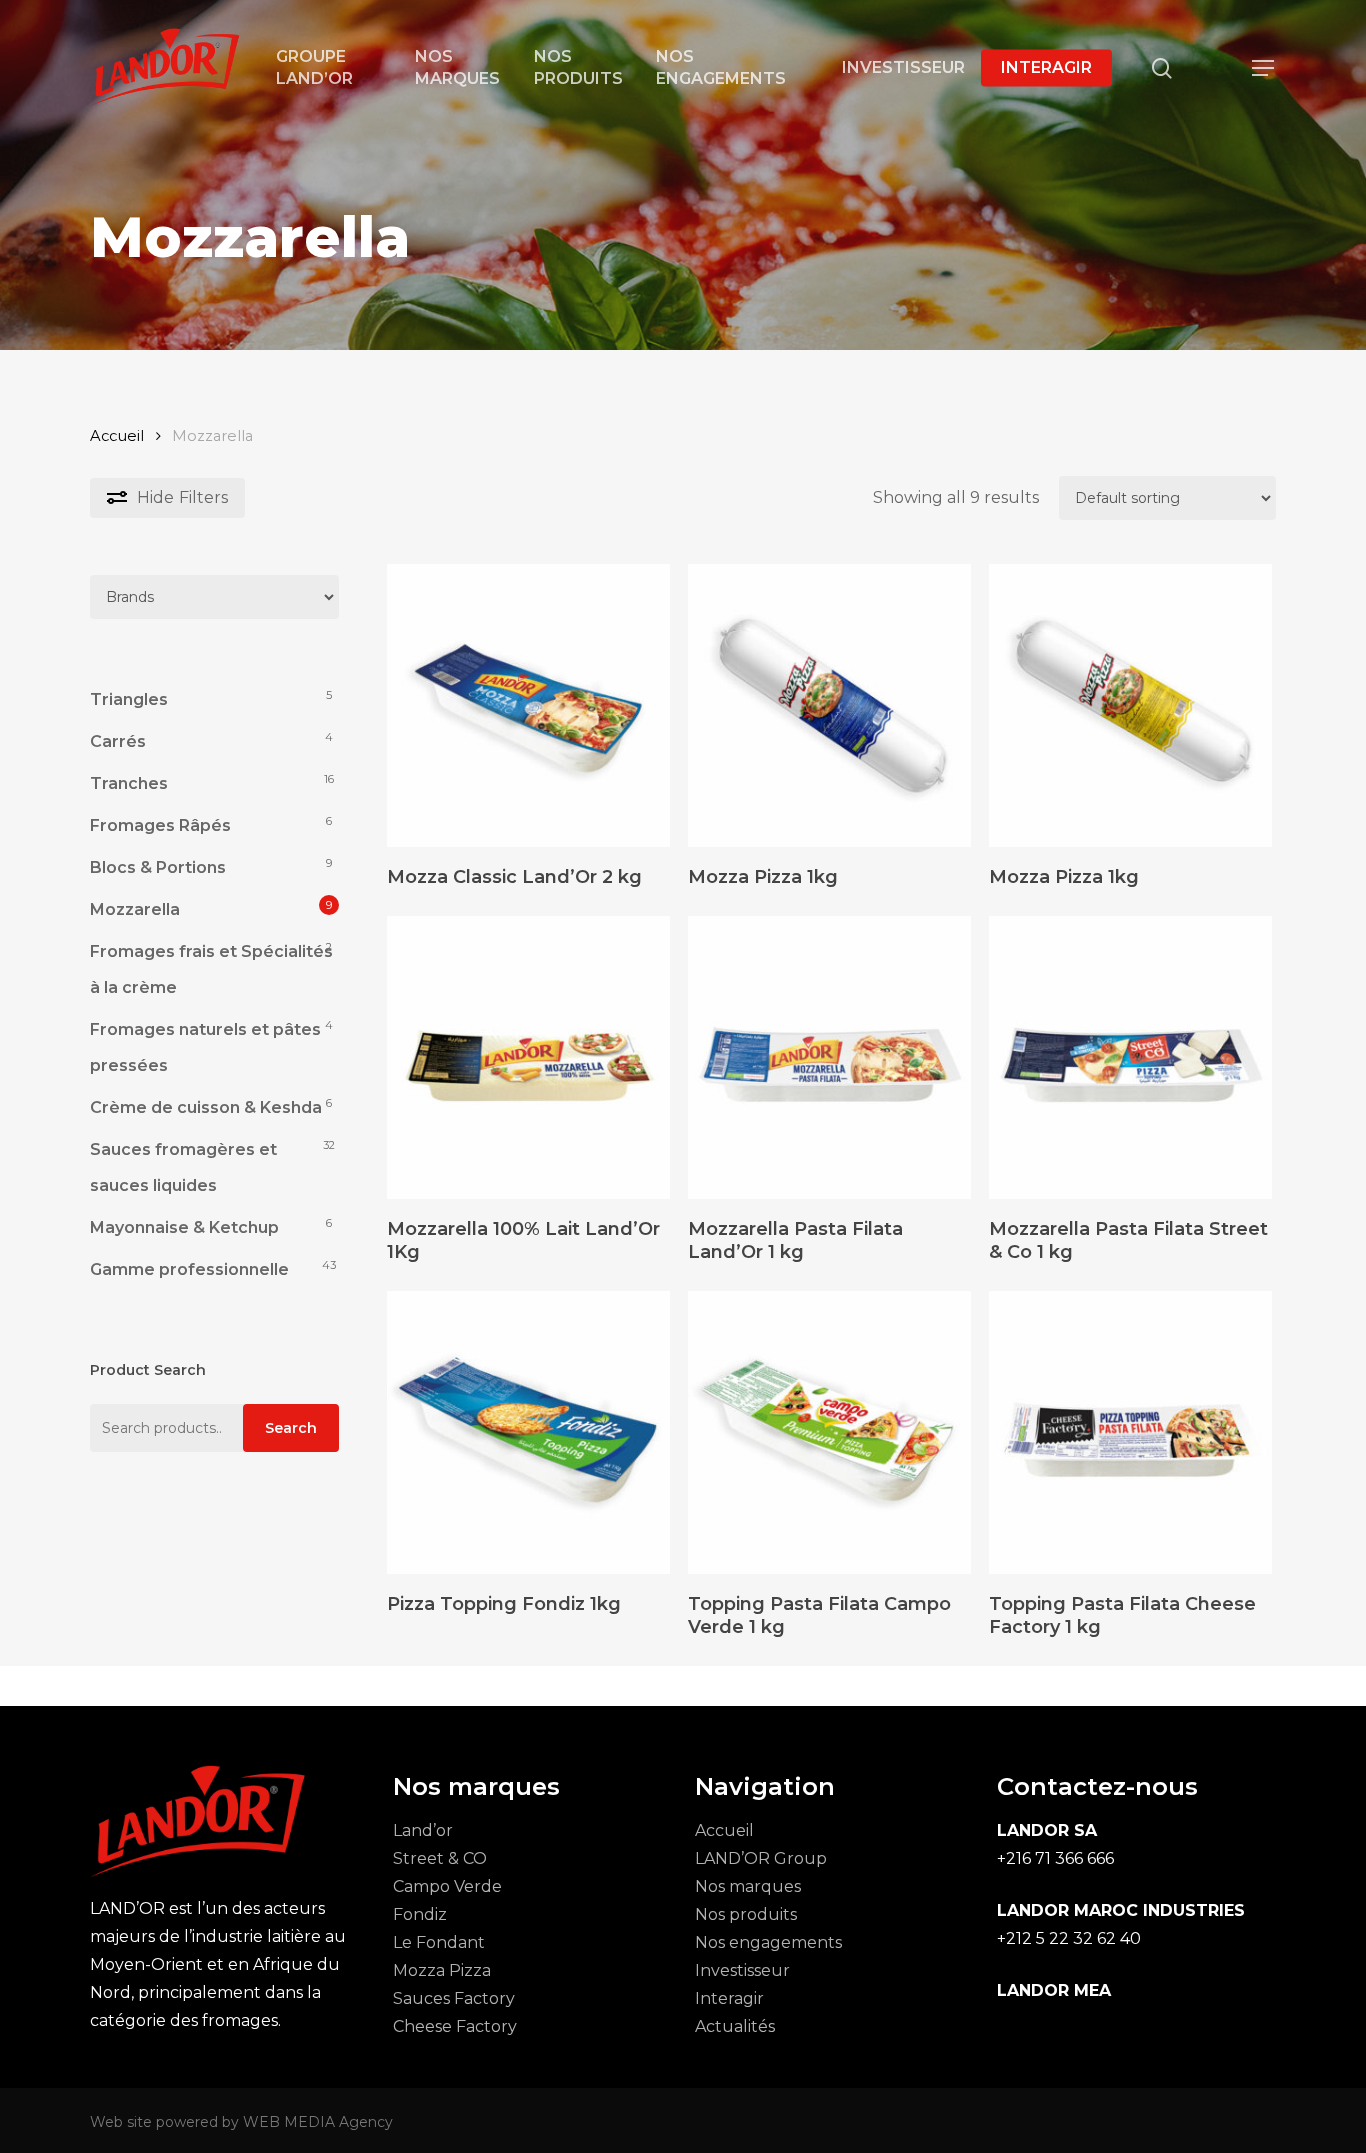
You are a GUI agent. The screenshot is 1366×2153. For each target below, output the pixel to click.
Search (291, 1428)
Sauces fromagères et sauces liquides (183, 1167)
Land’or (423, 1830)
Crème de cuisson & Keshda (206, 1107)
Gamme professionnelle (189, 1269)
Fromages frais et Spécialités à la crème (211, 969)
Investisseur (742, 1970)
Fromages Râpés (160, 825)
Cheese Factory (455, 2026)
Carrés (118, 741)
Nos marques (748, 1886)
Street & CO (440, 1858)
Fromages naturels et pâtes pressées (205, 1047)
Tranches (129, 783)
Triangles (129, 699)
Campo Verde (447, 1886)
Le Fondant (439, 1942)
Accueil (117, 436)
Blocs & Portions (158, 867)
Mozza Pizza (442, 1970)
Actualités (735, 2026)
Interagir (729, 1998)
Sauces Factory (454, 1998)
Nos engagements (768, 1942)
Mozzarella (135, 909)
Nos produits (746, 1914)
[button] (1264, 68)
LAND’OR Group (761, 1858)
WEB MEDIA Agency (318, 2122)
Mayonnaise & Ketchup (184, 1227)
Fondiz (420, 1914)
